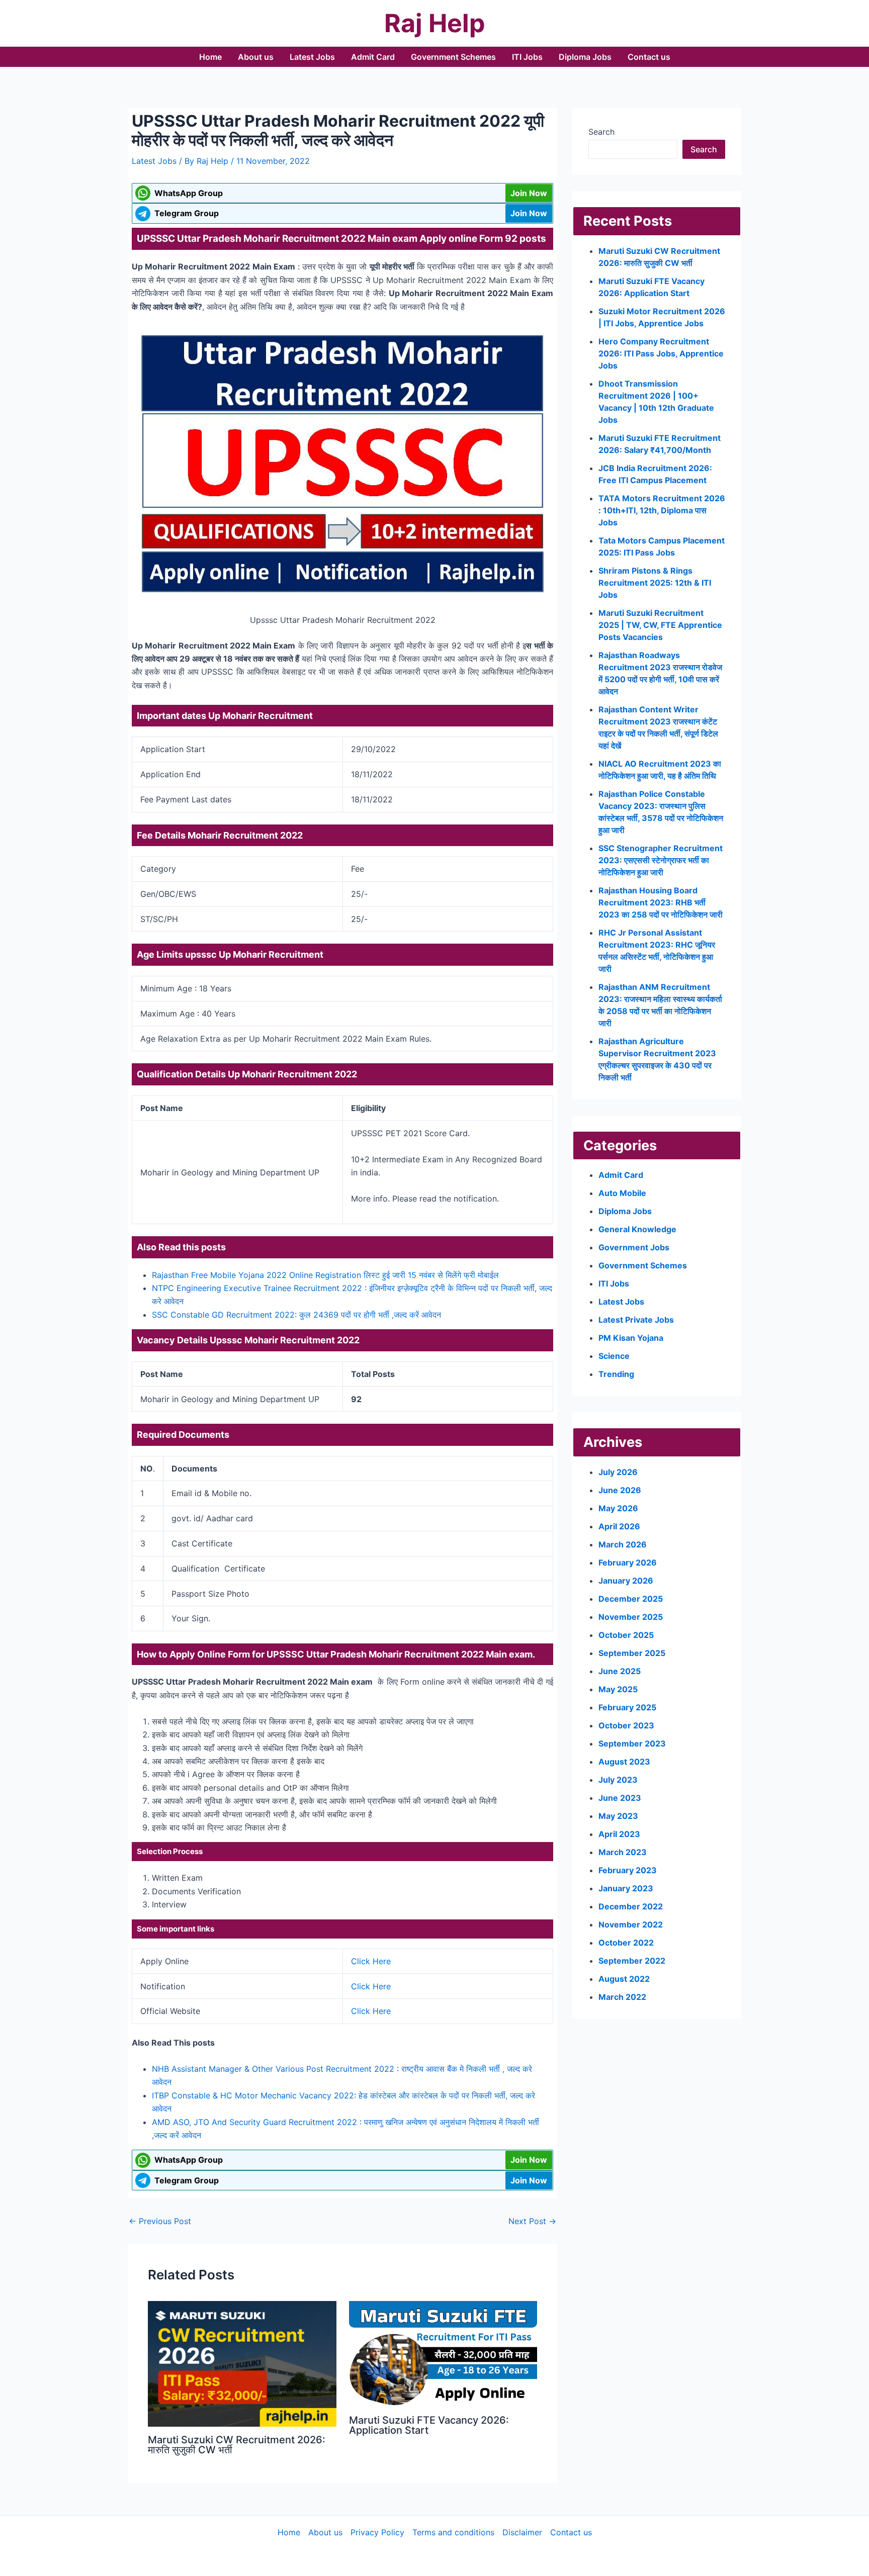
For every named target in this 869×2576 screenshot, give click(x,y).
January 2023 (626, 1888)
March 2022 (622, 1997)
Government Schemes (453, 57)
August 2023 (624, 1762)
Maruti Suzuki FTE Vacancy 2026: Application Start (429, 2425)
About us (256, 57)
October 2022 (626, 1943)
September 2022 (632, 1961)
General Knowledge (637, 1229)
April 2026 (619, 1526)
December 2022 (631, 1906)
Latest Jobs (312, 57)
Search (601, 132)
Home (210, 57)
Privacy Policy (377, 2532)
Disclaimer (522, 2532)
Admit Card (373, 57)
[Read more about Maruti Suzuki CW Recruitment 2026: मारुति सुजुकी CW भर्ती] (242, 2363)
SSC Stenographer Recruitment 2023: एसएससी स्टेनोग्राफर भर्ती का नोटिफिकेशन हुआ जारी (661, 860)
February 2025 (627, 1707)
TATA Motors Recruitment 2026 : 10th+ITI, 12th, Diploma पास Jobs (662, 510)
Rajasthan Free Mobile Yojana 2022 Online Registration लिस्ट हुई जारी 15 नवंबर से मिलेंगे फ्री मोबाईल (325, 1275)
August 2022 (624, 1979)
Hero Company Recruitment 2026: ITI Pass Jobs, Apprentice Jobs (661, 353)
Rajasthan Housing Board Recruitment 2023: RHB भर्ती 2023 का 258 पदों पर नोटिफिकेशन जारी (661, 902)
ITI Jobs (527, 57)
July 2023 (618, 1780)
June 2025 (620, 1671)
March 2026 (623, 1544)
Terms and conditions (453, 2532)
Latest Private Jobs (636, 1320)
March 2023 (623, 1852)
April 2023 (619, 1834)
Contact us (649, 57)
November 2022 (631, 1924)
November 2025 (631, 1617)
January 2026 (626, 1581)
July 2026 (618, 1472)
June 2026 (620, 1490)
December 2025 (631, 1599)
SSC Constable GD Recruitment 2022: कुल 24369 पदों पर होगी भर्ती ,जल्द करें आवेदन (296, 1315)
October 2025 (626, 1635)
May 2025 (618, 1689)
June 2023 (620, 1798)
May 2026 (618, 1508)
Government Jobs (634, 1247)
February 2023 (628, 1870)
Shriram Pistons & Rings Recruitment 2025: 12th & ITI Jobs (655, 583)
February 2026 (628, 1562)
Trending (616, 1374)
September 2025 (632, 1653)
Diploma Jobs (585, 57)
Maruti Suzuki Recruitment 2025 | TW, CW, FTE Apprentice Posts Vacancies (660, 625)
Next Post (532, 2221)
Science (614, 1356)
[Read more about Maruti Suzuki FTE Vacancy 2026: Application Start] (443, 2353)
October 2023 (626, 1725)
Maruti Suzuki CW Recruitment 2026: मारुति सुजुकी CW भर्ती (237, 2445)
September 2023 (632, 1743)
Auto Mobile (622, 1193)
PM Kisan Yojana (631, 1338)
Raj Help (435, 23)
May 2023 (618, 1816)
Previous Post (160, 2221)
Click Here (371, 1961)
